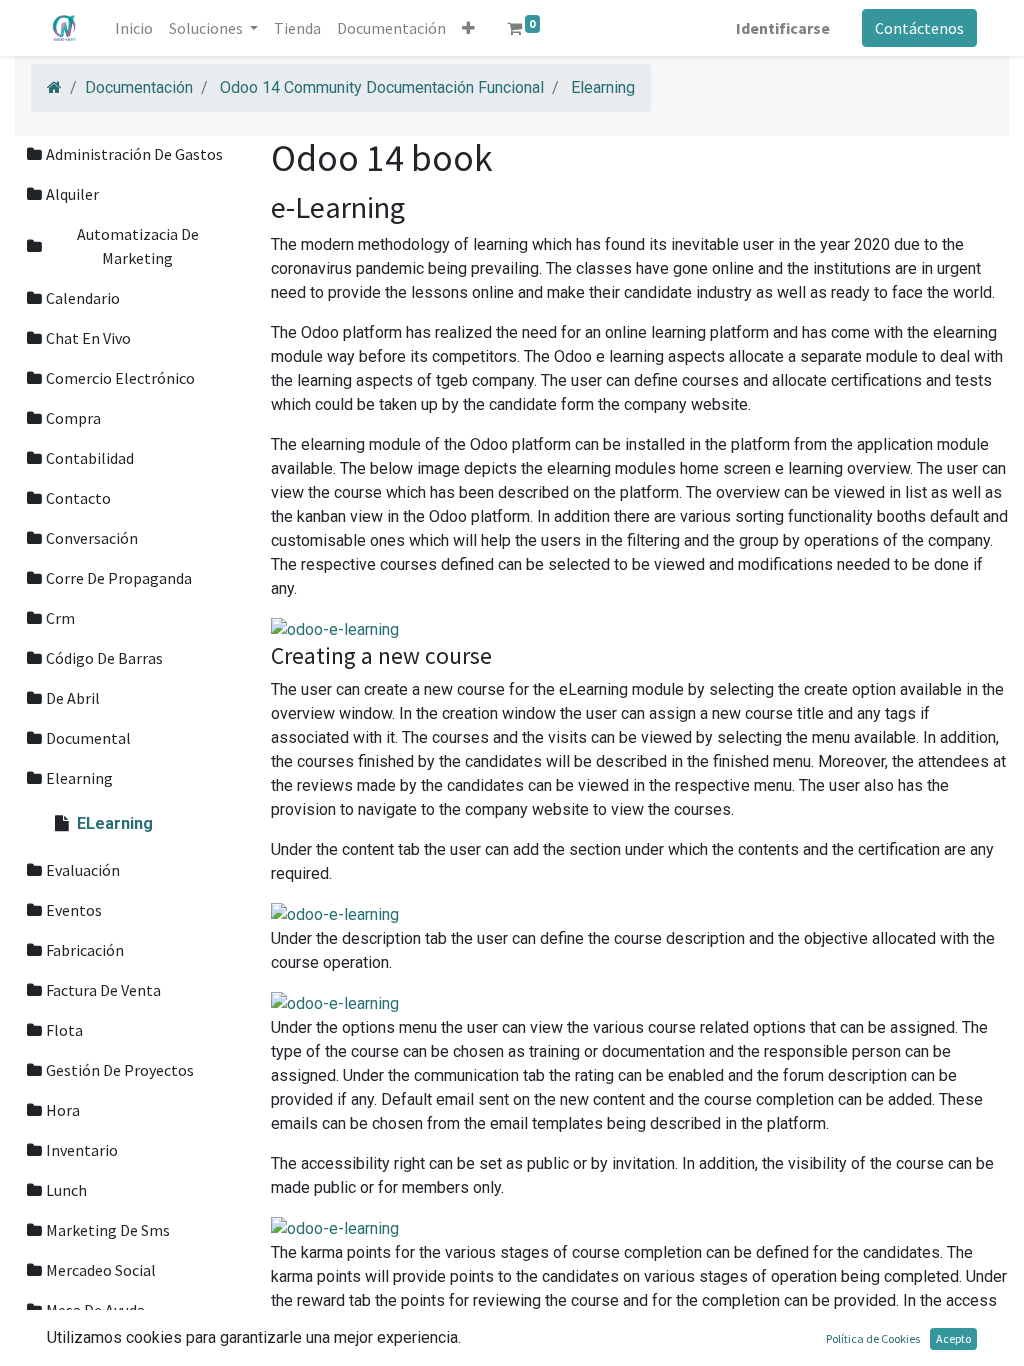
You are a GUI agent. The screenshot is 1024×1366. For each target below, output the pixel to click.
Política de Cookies (873, 1338)
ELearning (115, 823)
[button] (468, 28)
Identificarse (783, 28)
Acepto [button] (953, 1338)
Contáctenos (919, 28)
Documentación (139, 87)
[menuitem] (134, 28)
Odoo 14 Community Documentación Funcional (382, 87)
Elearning (603, 87)
